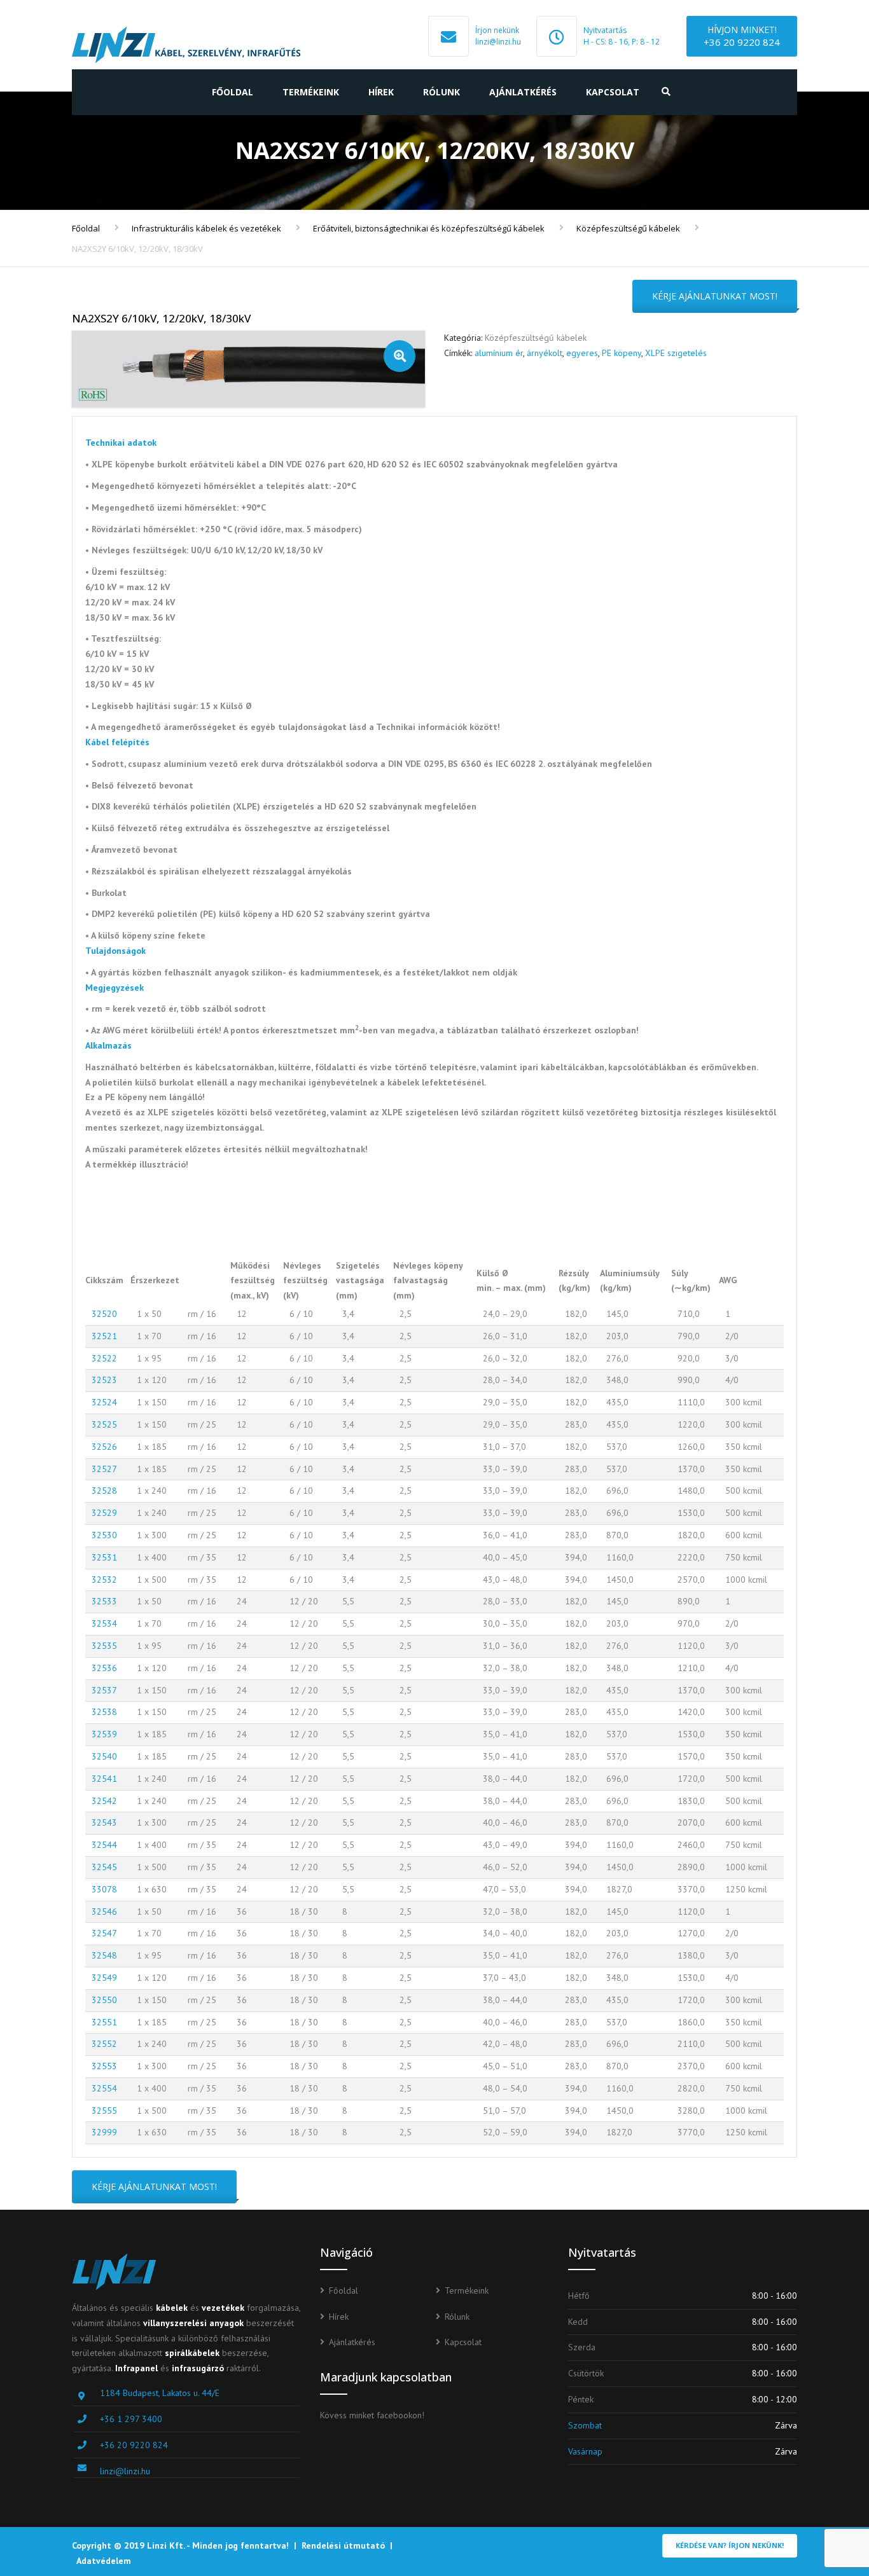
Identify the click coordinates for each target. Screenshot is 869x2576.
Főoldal (233, 92)
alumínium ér (499, 353)
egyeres (582, 353)
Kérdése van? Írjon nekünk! (730, 2545)
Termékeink (311, 92)
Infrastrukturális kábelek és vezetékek (206, 228)
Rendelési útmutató (343, 2545)
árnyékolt (545, 353)
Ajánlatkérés (523, 92)
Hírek (381, 92)
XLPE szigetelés (676, 353)
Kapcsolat (613, 92)
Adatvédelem (104, 2561)
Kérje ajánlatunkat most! (715, 296)
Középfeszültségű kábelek (628, 228)
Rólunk (441, 92)
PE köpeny (622, 353)
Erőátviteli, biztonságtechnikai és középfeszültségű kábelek (429, 228)
